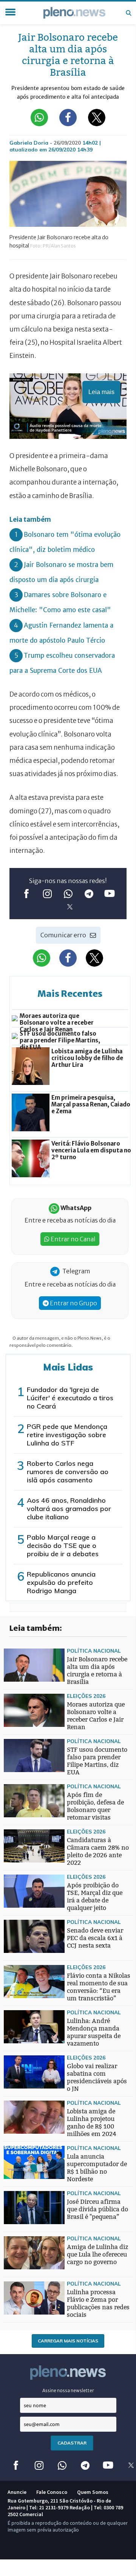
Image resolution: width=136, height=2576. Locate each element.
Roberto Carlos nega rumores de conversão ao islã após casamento (68, 1472)
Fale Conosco (52, 2492)
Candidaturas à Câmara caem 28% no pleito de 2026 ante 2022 (98, 1851)
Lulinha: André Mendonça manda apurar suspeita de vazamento (94, 2032)
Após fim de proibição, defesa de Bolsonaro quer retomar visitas (95, 1806)
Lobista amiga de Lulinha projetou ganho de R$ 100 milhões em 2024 (92, 2123)
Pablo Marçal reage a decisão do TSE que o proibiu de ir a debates (63, 1545)
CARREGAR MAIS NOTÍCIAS (68, 2341)
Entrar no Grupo (73, 1303)
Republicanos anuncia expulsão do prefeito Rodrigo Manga (61, 1582)
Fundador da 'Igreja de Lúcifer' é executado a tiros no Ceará (70, 1398)
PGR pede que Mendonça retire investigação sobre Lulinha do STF (67, 1435)
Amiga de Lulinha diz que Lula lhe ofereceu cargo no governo (97, 2254)
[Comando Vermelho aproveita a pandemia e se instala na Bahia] (19, 1968)
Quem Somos (93, 2492)
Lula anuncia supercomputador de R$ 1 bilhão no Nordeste (97, 2168)
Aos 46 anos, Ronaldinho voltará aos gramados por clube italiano (69, 1509)
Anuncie (17, 2492)
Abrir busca (128, 13)
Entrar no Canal (73, 1239)
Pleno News (74, 13)
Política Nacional (94, 1651)
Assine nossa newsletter (68, 2390)
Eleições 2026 (86, 1696)
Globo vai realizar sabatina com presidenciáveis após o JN (97, 2077)
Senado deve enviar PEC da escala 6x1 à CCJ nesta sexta (95, 1938)
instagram (47, 894)
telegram (89, 894)
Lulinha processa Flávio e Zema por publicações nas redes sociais (98, 2303)
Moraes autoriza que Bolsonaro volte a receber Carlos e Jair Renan (96, 1716)
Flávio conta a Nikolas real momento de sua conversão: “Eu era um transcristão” (99, 1987)
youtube (110, 894)
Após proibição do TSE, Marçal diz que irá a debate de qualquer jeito (95, 1897)
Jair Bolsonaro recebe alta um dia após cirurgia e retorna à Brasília (97, 1671)
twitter (70, 907)
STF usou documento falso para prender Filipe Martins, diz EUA (97, 1761)
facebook (27, 894)
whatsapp (68, 894)
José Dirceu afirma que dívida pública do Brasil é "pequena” (97, 2209)
